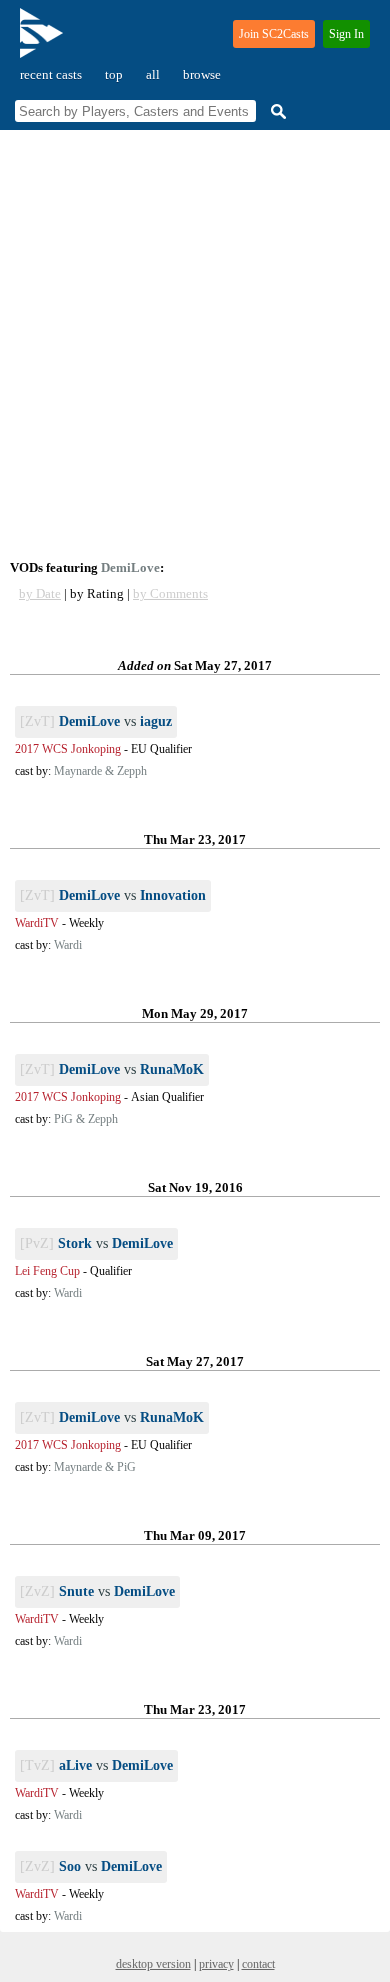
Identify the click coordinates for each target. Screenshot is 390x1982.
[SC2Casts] (44, 41)
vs (96, 721)
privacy (216, 1964)
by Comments (170, 593)
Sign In (346, 34)
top (114, 74)
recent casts (51, 74)
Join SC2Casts (274, 34)
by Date (40, 593)
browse (202, 74)
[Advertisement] (195, 345)
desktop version (153, 1964)
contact (258, 1964)
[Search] (276, 111)
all (153, 74)
